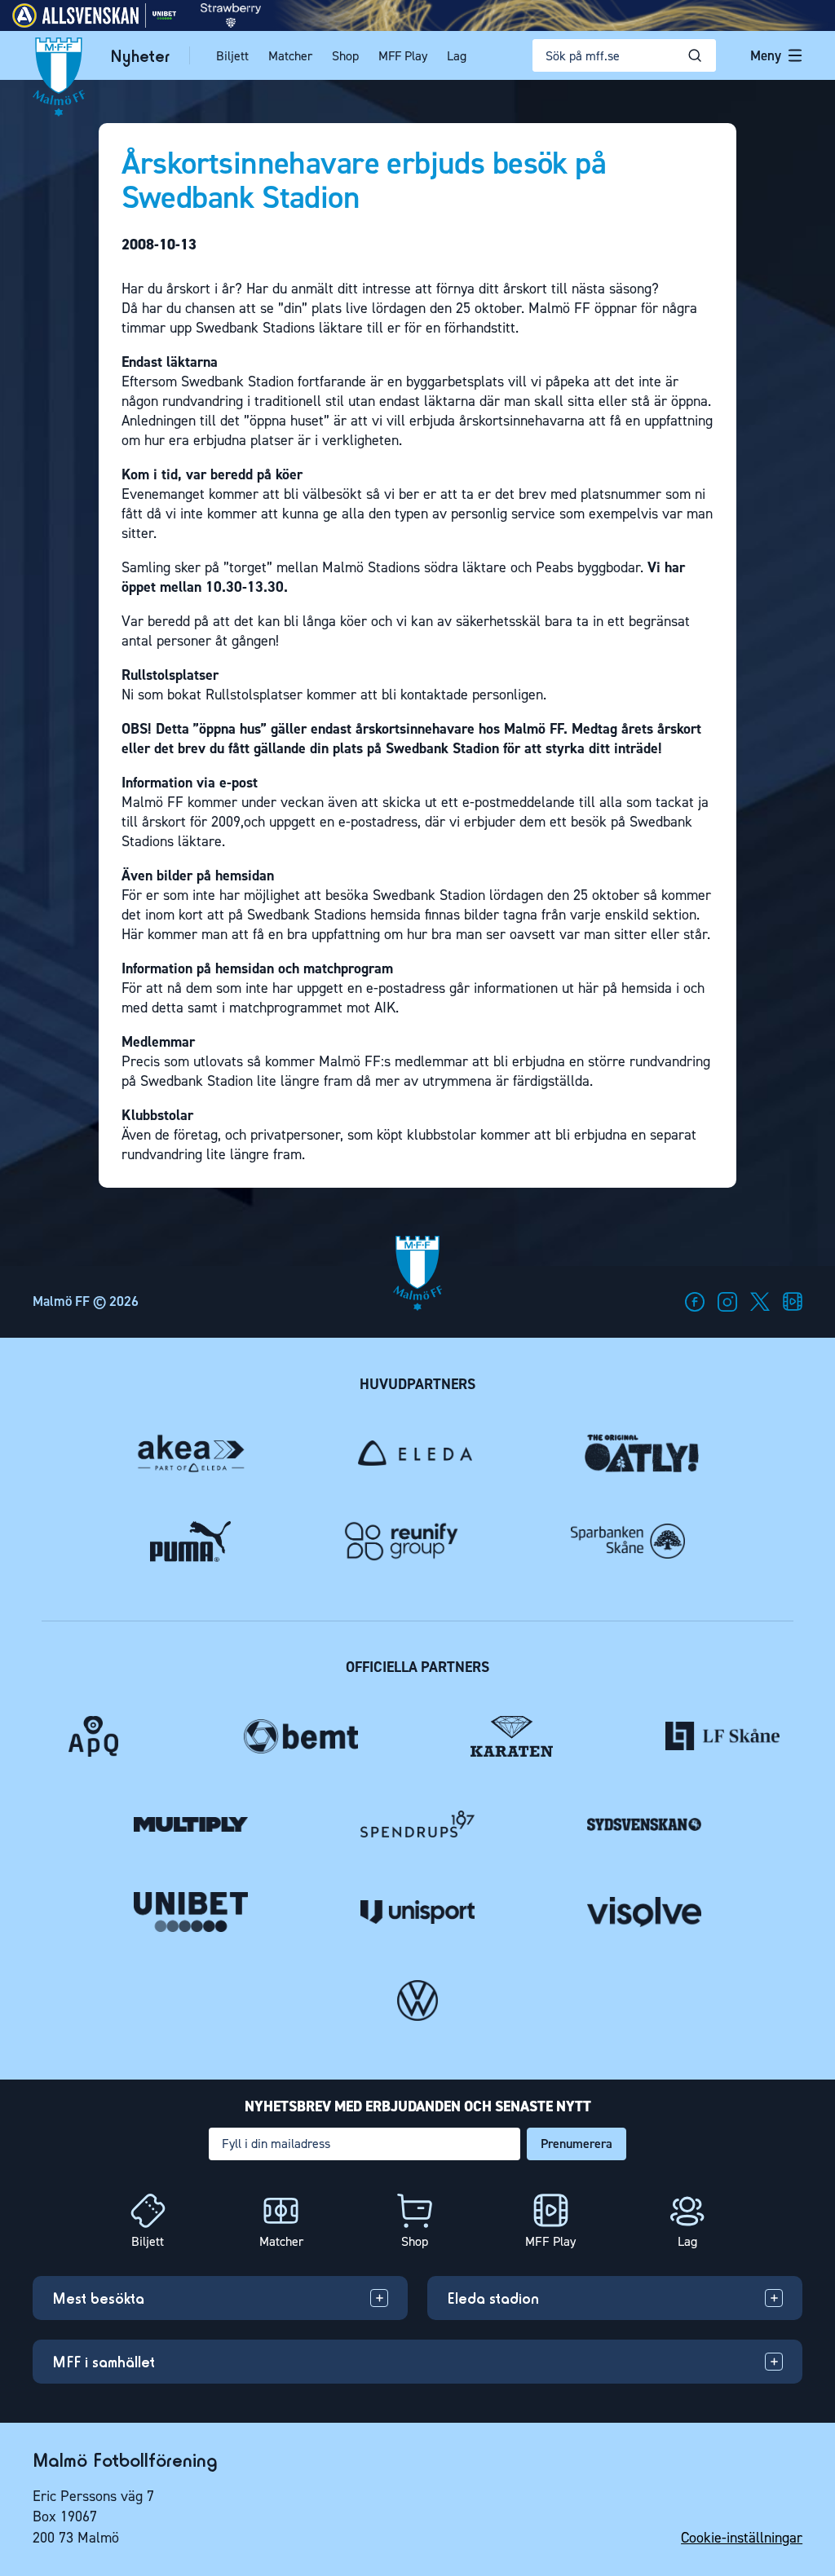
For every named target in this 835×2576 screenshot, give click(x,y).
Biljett (232, 56)
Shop (345, 56)
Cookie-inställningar (742, 2538)
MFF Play (403, 56)
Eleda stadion (493, 2298)
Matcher (290, 56)
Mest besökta (98, 2298)
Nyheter (140, 56)
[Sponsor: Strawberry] (231, 23)
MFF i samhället (104, 2362)
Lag (457, 56)
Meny (766, 55)
